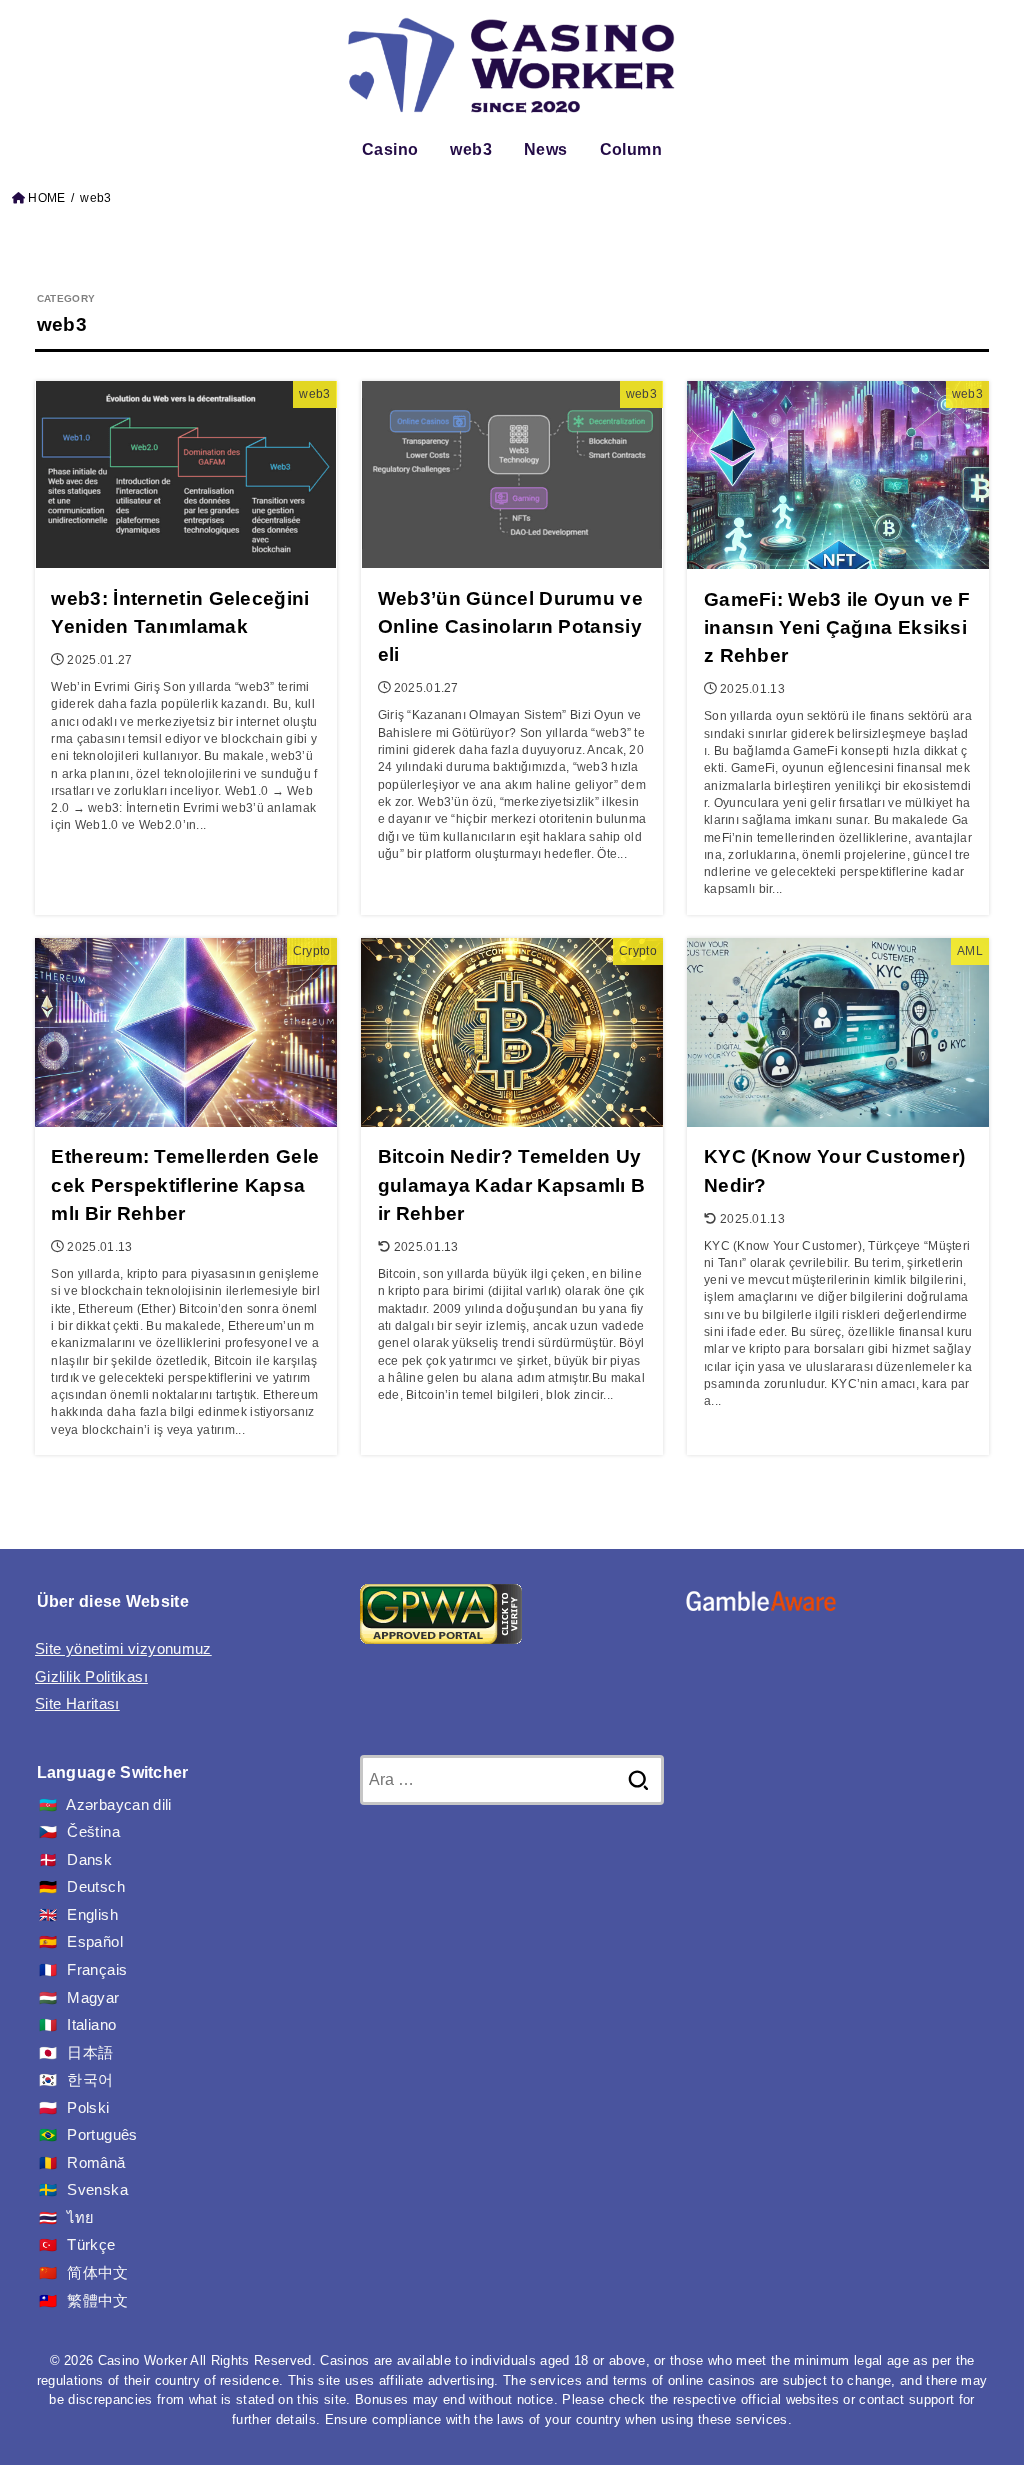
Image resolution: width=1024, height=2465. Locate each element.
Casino (390, 149)
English (92, 1915)
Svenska (97, 2190)
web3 (471, 149)
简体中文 (97, 2273)
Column (631, 149)
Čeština (93, 1832)
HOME (46, 198)
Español (95, 1942)
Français (97, 1970)
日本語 (90, 2053)
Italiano (91, 2025)
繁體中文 (97, 2301)
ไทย (80, 2218)
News (546, 149)
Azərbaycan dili (118, 1805)
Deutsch (96, 1887)
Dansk (89, 1860)
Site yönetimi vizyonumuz (123, 1649)
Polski (88, 2108)
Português (102, 2135)
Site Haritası (77, 1704)
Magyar (93, 1998)
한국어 (90, 2080)
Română (96, 2163)
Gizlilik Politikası (91, 1677)
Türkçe (91, 2245)
